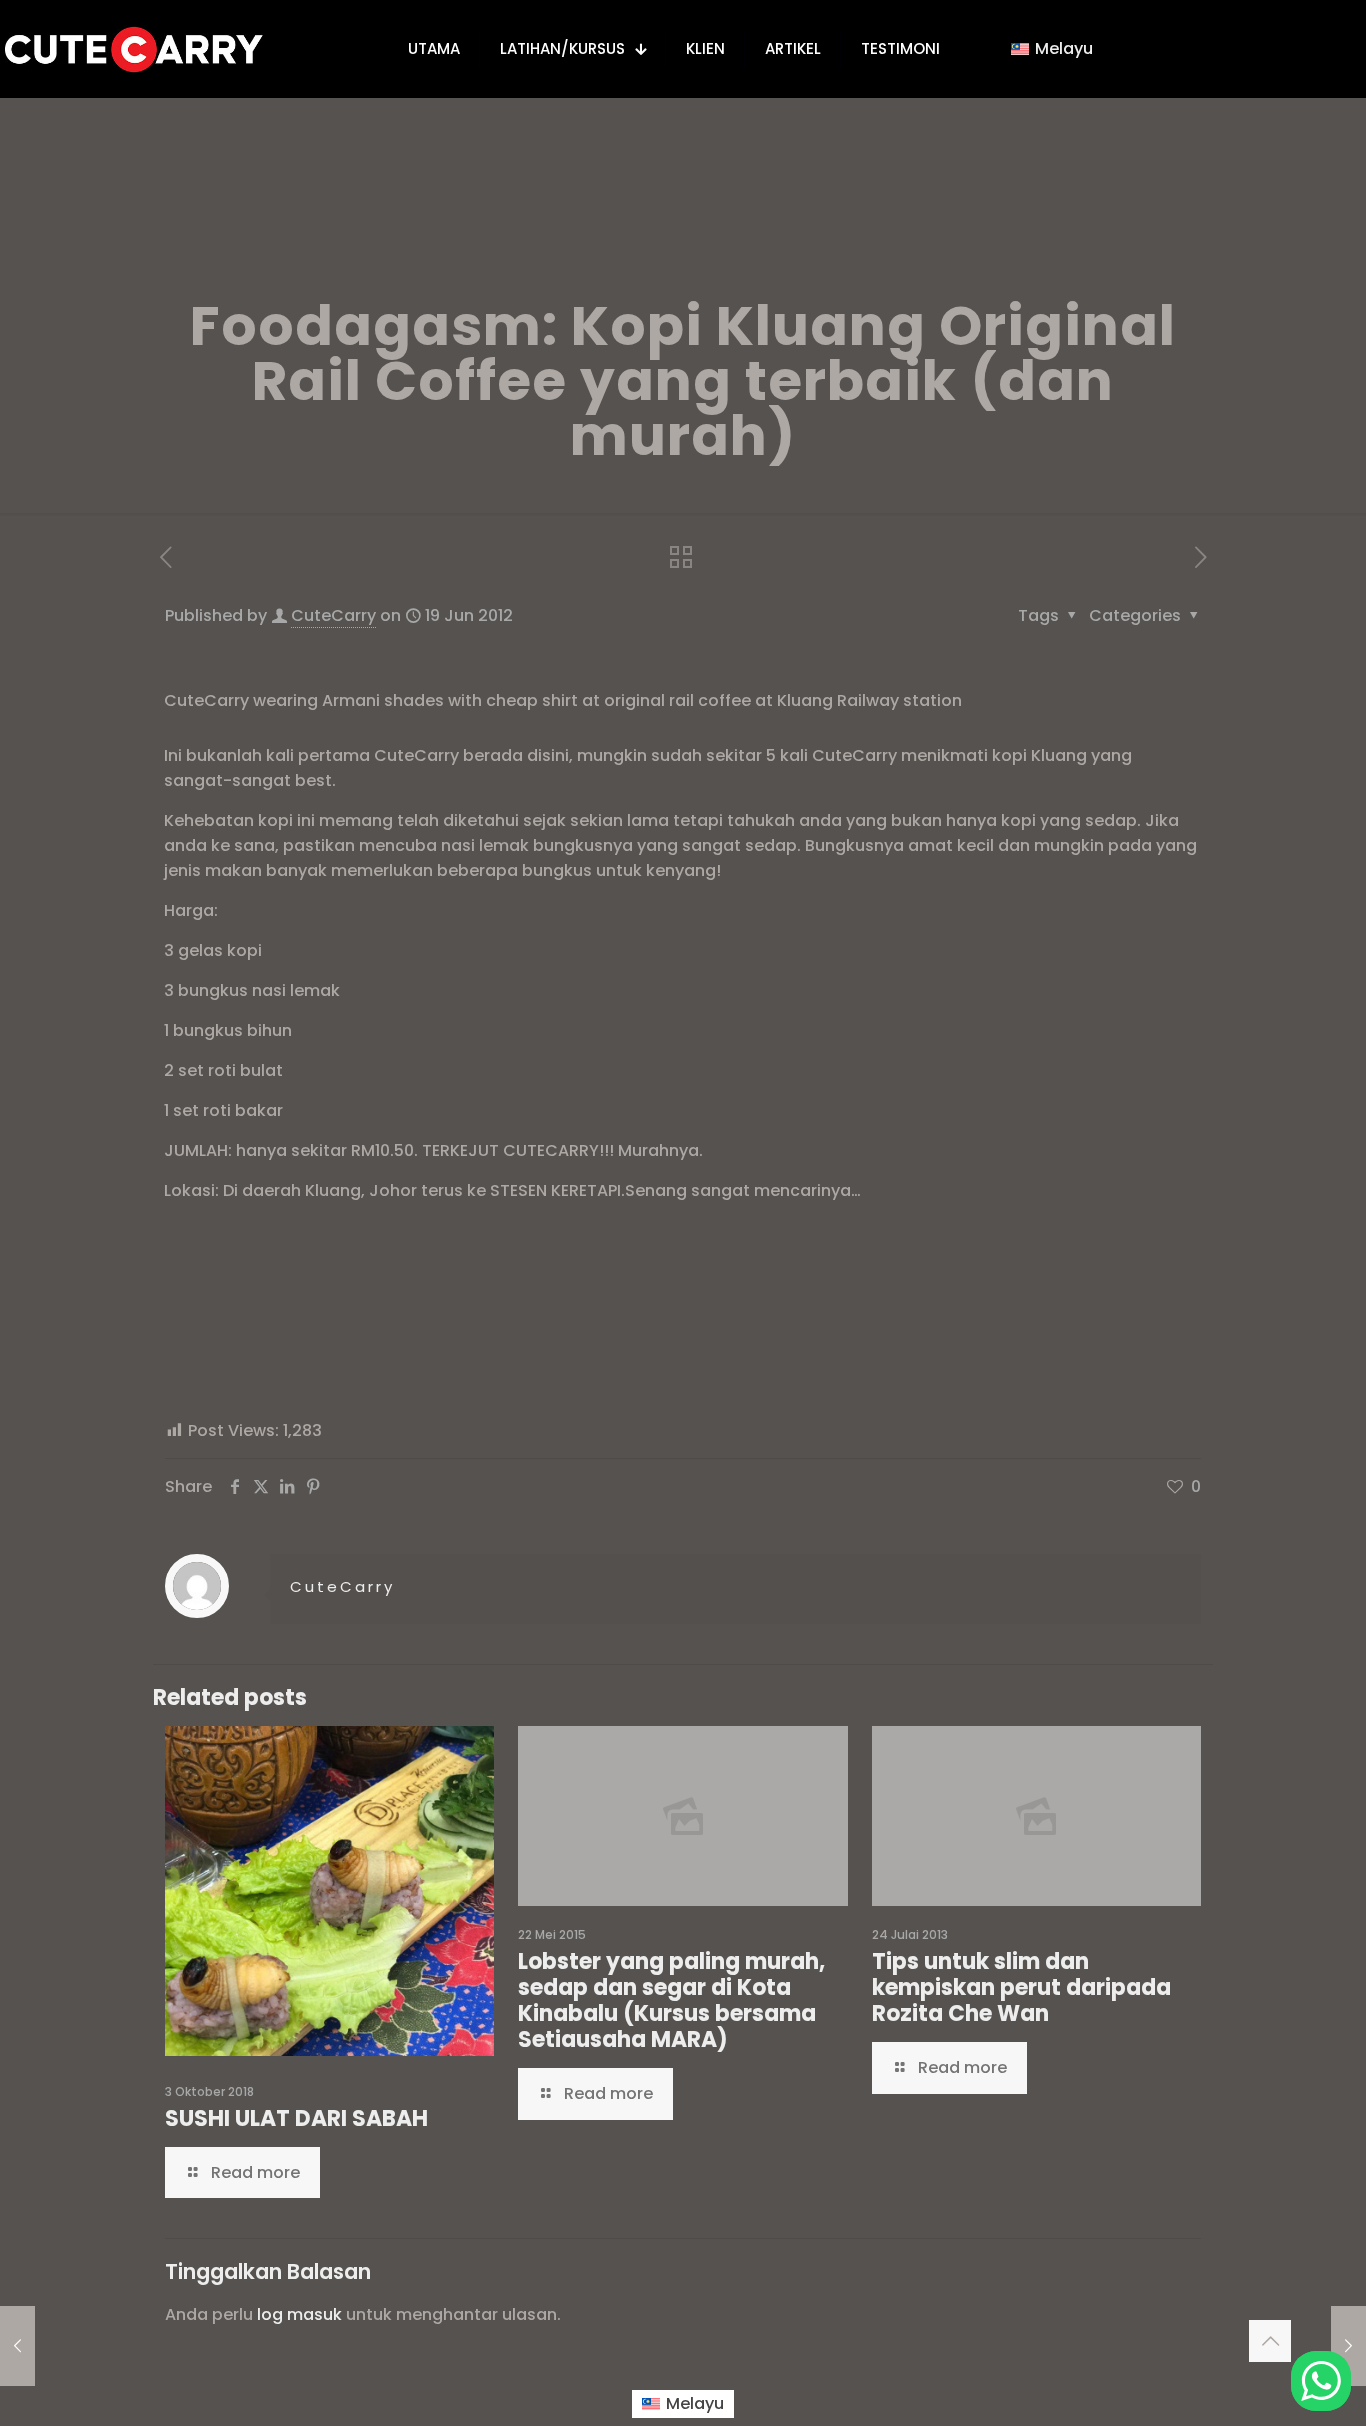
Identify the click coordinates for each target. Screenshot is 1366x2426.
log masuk (299, 2314)
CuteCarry (333, 615)
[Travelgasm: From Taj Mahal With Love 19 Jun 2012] (17, 2346)
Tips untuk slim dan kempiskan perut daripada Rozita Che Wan (1021, 1987)
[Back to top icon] (1270, 2341)
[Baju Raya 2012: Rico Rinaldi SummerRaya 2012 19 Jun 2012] (1348, 2346)
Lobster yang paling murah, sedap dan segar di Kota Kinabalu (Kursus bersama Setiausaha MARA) (671, 2000)
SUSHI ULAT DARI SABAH (296, 2118)
